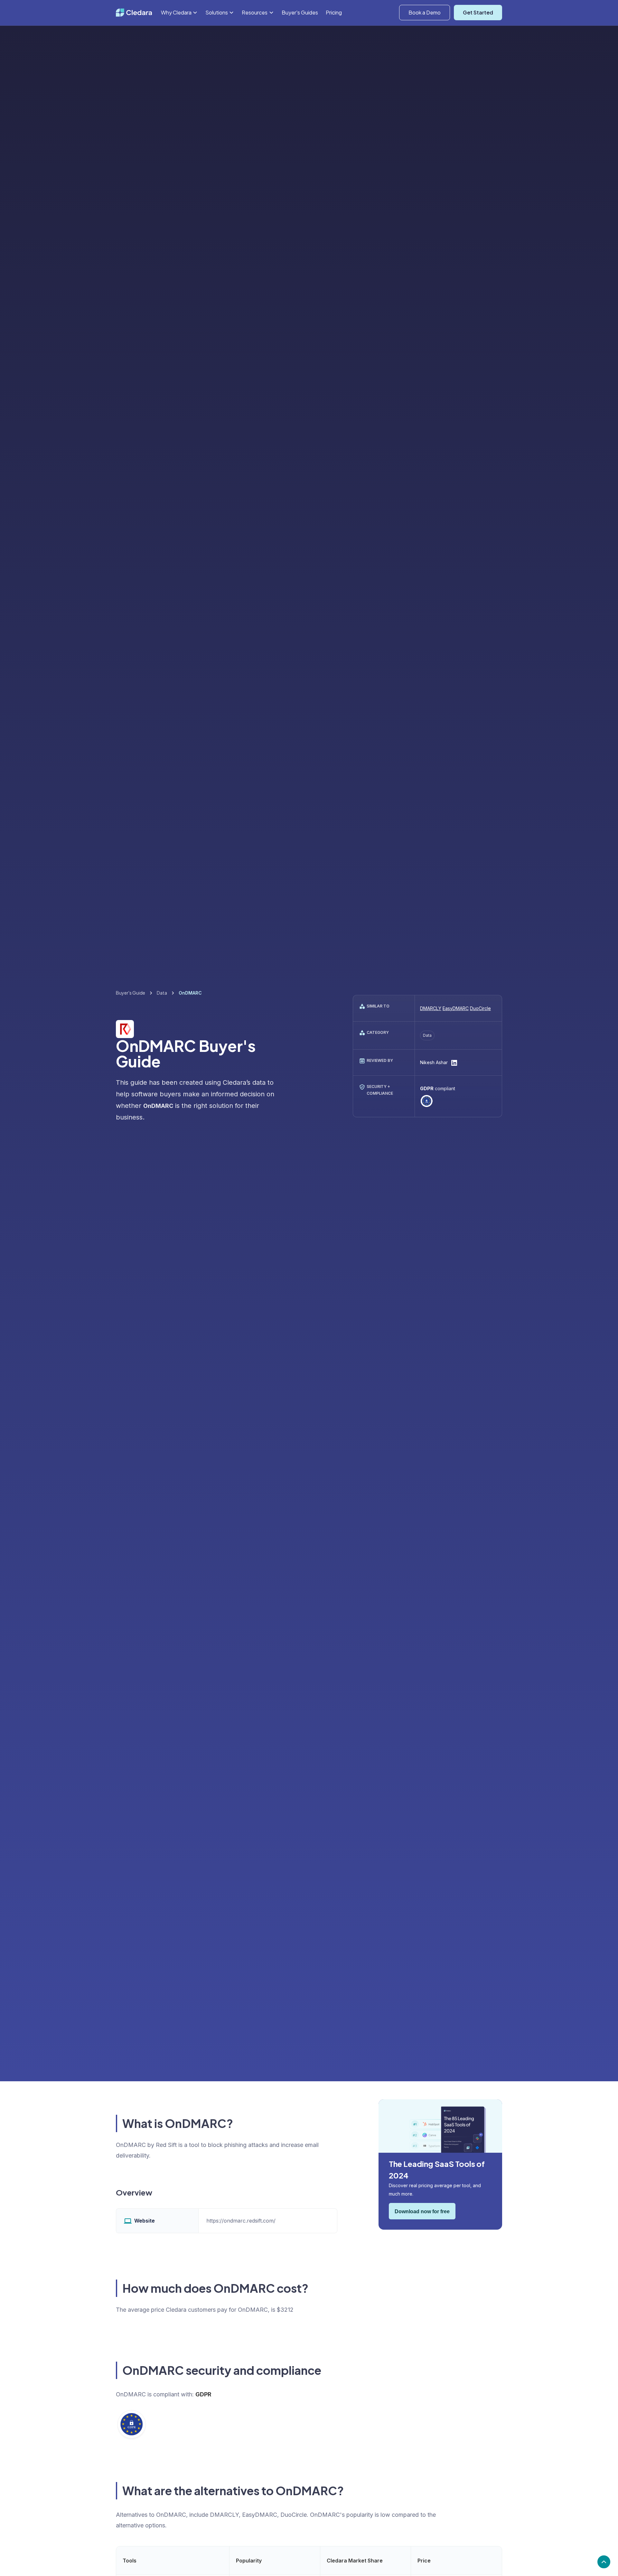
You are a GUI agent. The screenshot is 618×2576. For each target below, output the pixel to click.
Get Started (478, 12)
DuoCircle (480, 1008)
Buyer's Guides (300, 12)
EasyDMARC (456, 1008)
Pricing (334, 12)
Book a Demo (425, 12)
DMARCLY (431, 1008)
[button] (179, 12)
